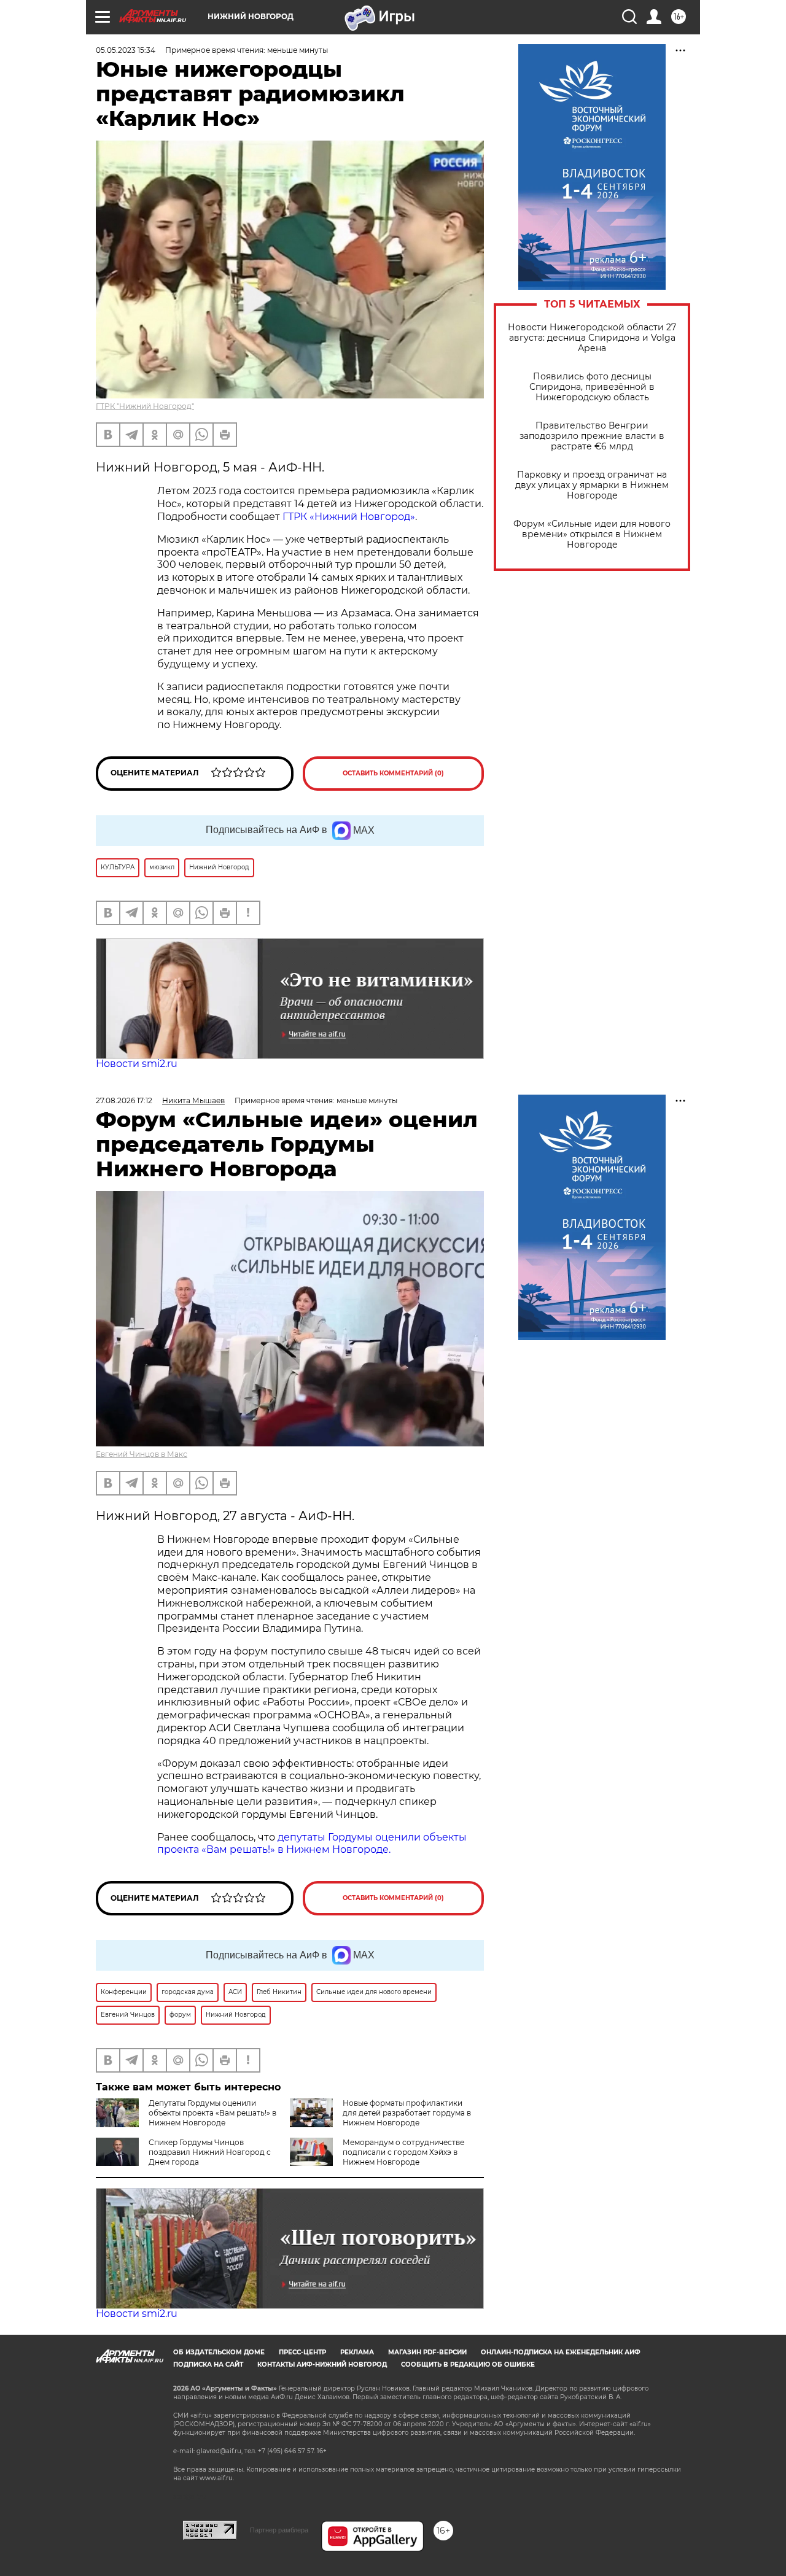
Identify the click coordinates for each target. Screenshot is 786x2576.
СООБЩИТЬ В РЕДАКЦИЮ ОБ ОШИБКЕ (468, 2365)
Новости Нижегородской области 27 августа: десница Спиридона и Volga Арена (592, 338)
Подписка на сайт (208, 2365)
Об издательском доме (219, 2352)
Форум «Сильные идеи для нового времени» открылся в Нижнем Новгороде (592, 534)
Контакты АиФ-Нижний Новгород (322, 2365)
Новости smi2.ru (137, 1064)
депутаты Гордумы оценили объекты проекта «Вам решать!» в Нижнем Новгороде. (312, 1844)
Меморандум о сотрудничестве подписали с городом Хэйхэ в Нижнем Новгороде (403, 2152)
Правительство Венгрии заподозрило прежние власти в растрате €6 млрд (592, 436)
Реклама (357, 2352)
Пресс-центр (302, 2352)
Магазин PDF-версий (427, 2352)
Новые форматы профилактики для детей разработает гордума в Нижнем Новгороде (407, 2113)
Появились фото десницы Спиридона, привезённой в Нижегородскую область (592, 387)
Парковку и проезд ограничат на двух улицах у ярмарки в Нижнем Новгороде (592, 485)
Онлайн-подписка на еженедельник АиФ (561, 2352)
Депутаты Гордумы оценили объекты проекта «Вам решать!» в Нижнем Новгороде (212, 2113)
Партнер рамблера (279, 2530)
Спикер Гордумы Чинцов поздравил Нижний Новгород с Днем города (210, 2152)
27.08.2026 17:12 (124, 1100)
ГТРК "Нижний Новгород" (145, 406)
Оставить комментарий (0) (393, 773)
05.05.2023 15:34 (126, 50)
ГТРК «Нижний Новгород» (349, 517)
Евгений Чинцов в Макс (142, 1454)
